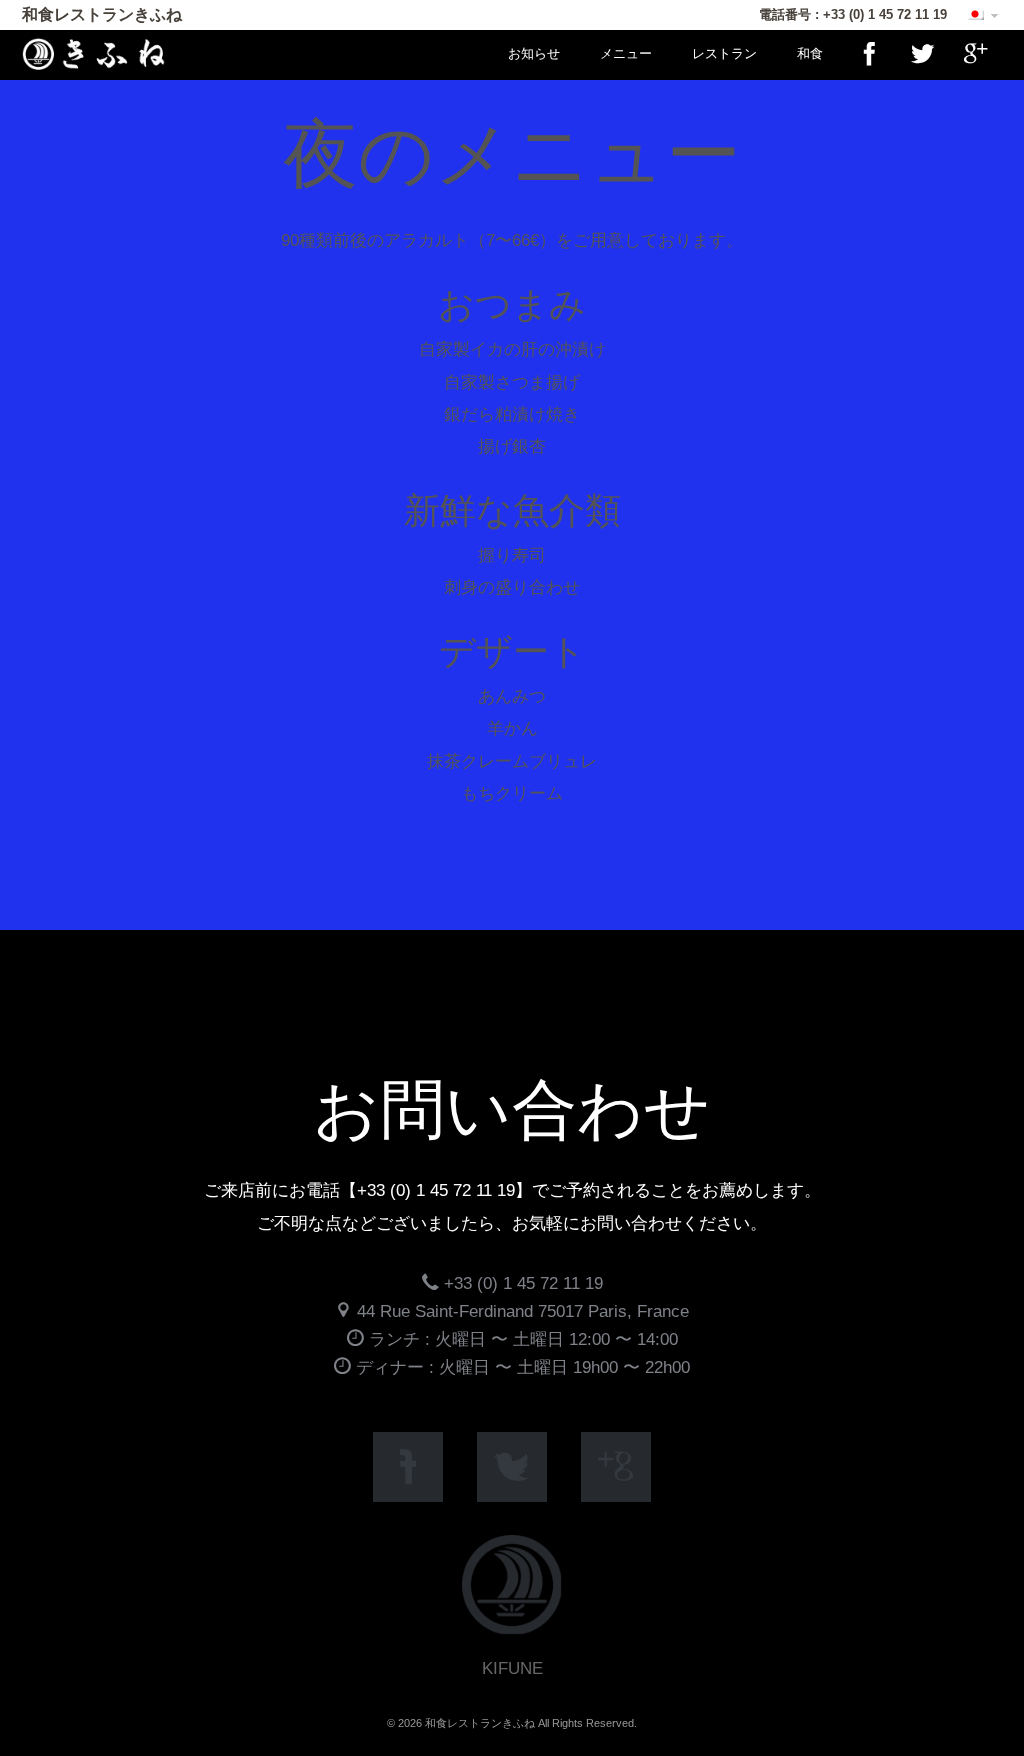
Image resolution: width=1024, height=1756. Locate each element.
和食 (810, 53)
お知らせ (534, 53)
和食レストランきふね (102, 14)
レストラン (724, 53)
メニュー (626, 53)
